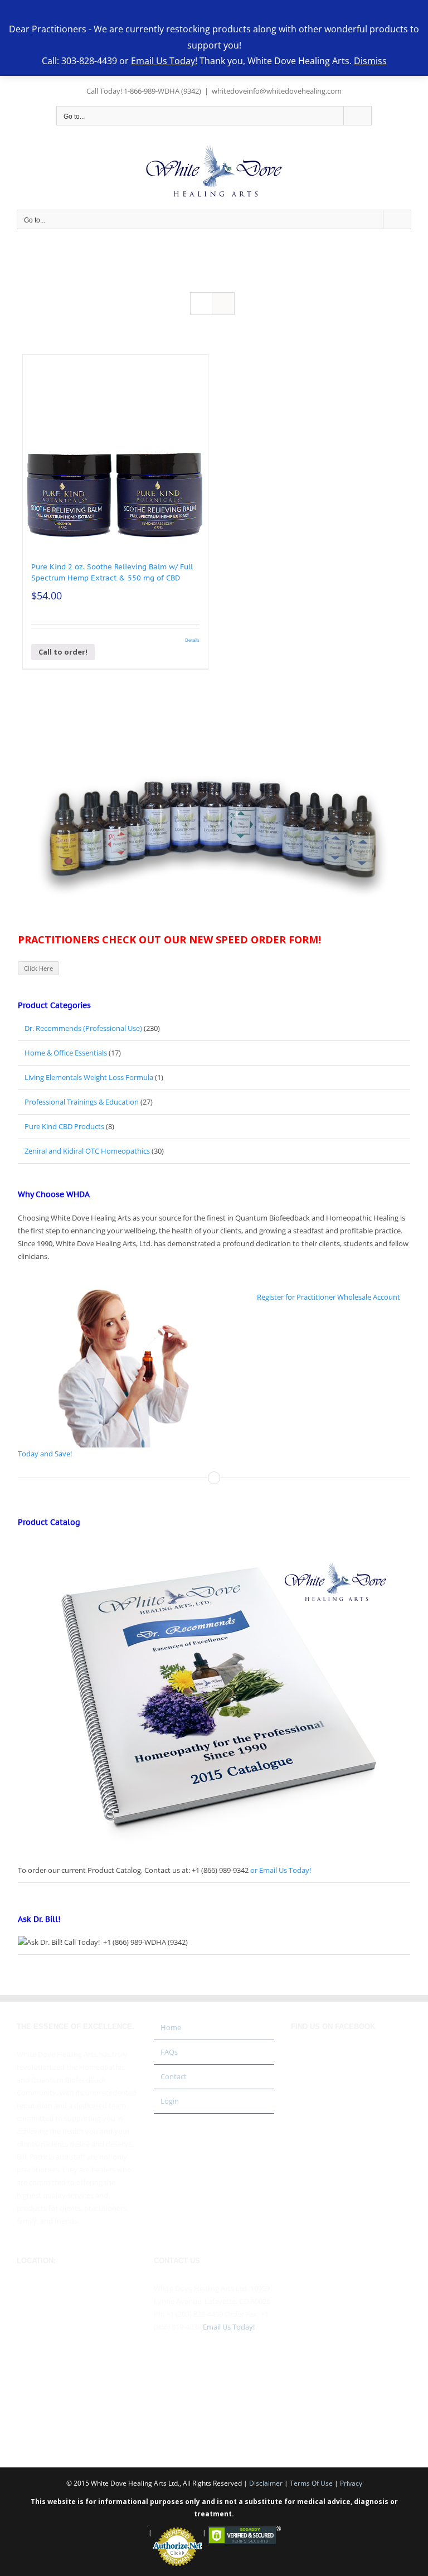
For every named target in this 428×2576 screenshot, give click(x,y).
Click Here (38, 968)
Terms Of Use (311, 2483)
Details (192, 640)
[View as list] (223, 304)
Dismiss (370, 61)
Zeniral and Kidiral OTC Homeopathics (87, 1151)
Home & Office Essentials (66, 1053)
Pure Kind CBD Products (64, 1126)
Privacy (351, 2483)
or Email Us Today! (281, 1870)
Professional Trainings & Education (82, 1102)
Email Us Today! (229, 2327)
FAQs (169, 2052)
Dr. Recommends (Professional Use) (83, 1028)
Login (170, 2101)
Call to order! (63, 652)
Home (171, 2027)
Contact (174, 2076)
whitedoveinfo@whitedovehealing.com (277, 91)
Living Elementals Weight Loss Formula (89, 1077)
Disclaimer (266, 2483)
